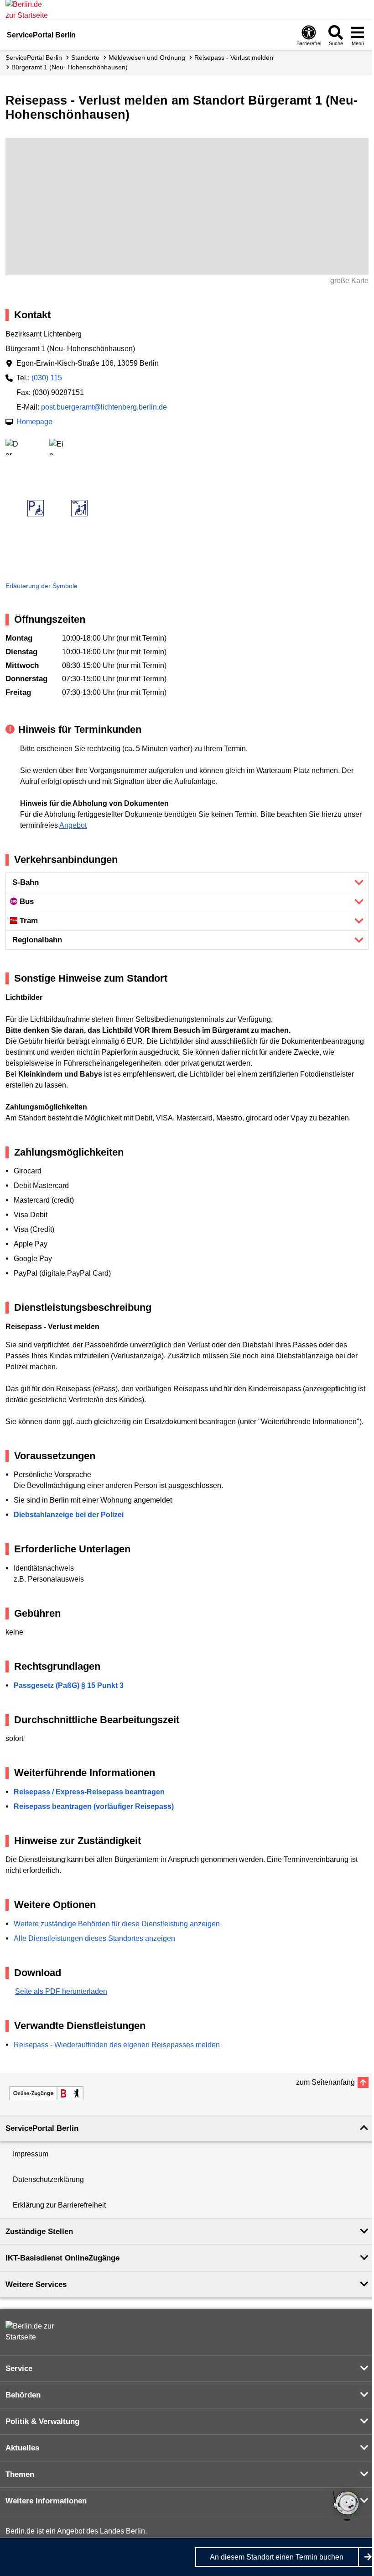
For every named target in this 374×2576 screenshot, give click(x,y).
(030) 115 (47, 378)
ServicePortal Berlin (34, 58)
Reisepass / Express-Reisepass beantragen (89, 1792)
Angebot (73, 825)
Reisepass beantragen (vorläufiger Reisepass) (94, 1806)
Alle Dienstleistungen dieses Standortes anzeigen (94, 1938)
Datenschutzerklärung (48, 2179)
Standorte (85, 58)
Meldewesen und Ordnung (147, 58)
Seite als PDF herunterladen (61, 1991)
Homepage (34, 422)
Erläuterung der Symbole (42, 586)
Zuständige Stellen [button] (39, 2232)
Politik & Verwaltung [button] (42, 2421)
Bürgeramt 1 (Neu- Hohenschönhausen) (70, 67)
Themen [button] (20, 2474)
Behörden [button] (23, 2395)
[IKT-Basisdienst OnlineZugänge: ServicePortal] (47, 2093)
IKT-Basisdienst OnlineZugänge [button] (62, 2258)
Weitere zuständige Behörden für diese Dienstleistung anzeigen (117, 1924)
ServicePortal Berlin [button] (42, 2128)
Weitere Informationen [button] (46, 2501)
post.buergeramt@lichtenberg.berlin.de (104, 407)
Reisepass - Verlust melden (234, 58)
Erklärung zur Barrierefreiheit (59, 2205)
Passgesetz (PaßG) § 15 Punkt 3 (69, 1685)
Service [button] (19, 2368)
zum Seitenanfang (325, 2082)
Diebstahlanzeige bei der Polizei (69, 1515)
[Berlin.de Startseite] (33, 2332)
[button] (187, 882)
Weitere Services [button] (36, 2284)
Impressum (31, 2154)
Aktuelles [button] (22, 2448)
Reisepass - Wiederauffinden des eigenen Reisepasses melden (117, 2045)
